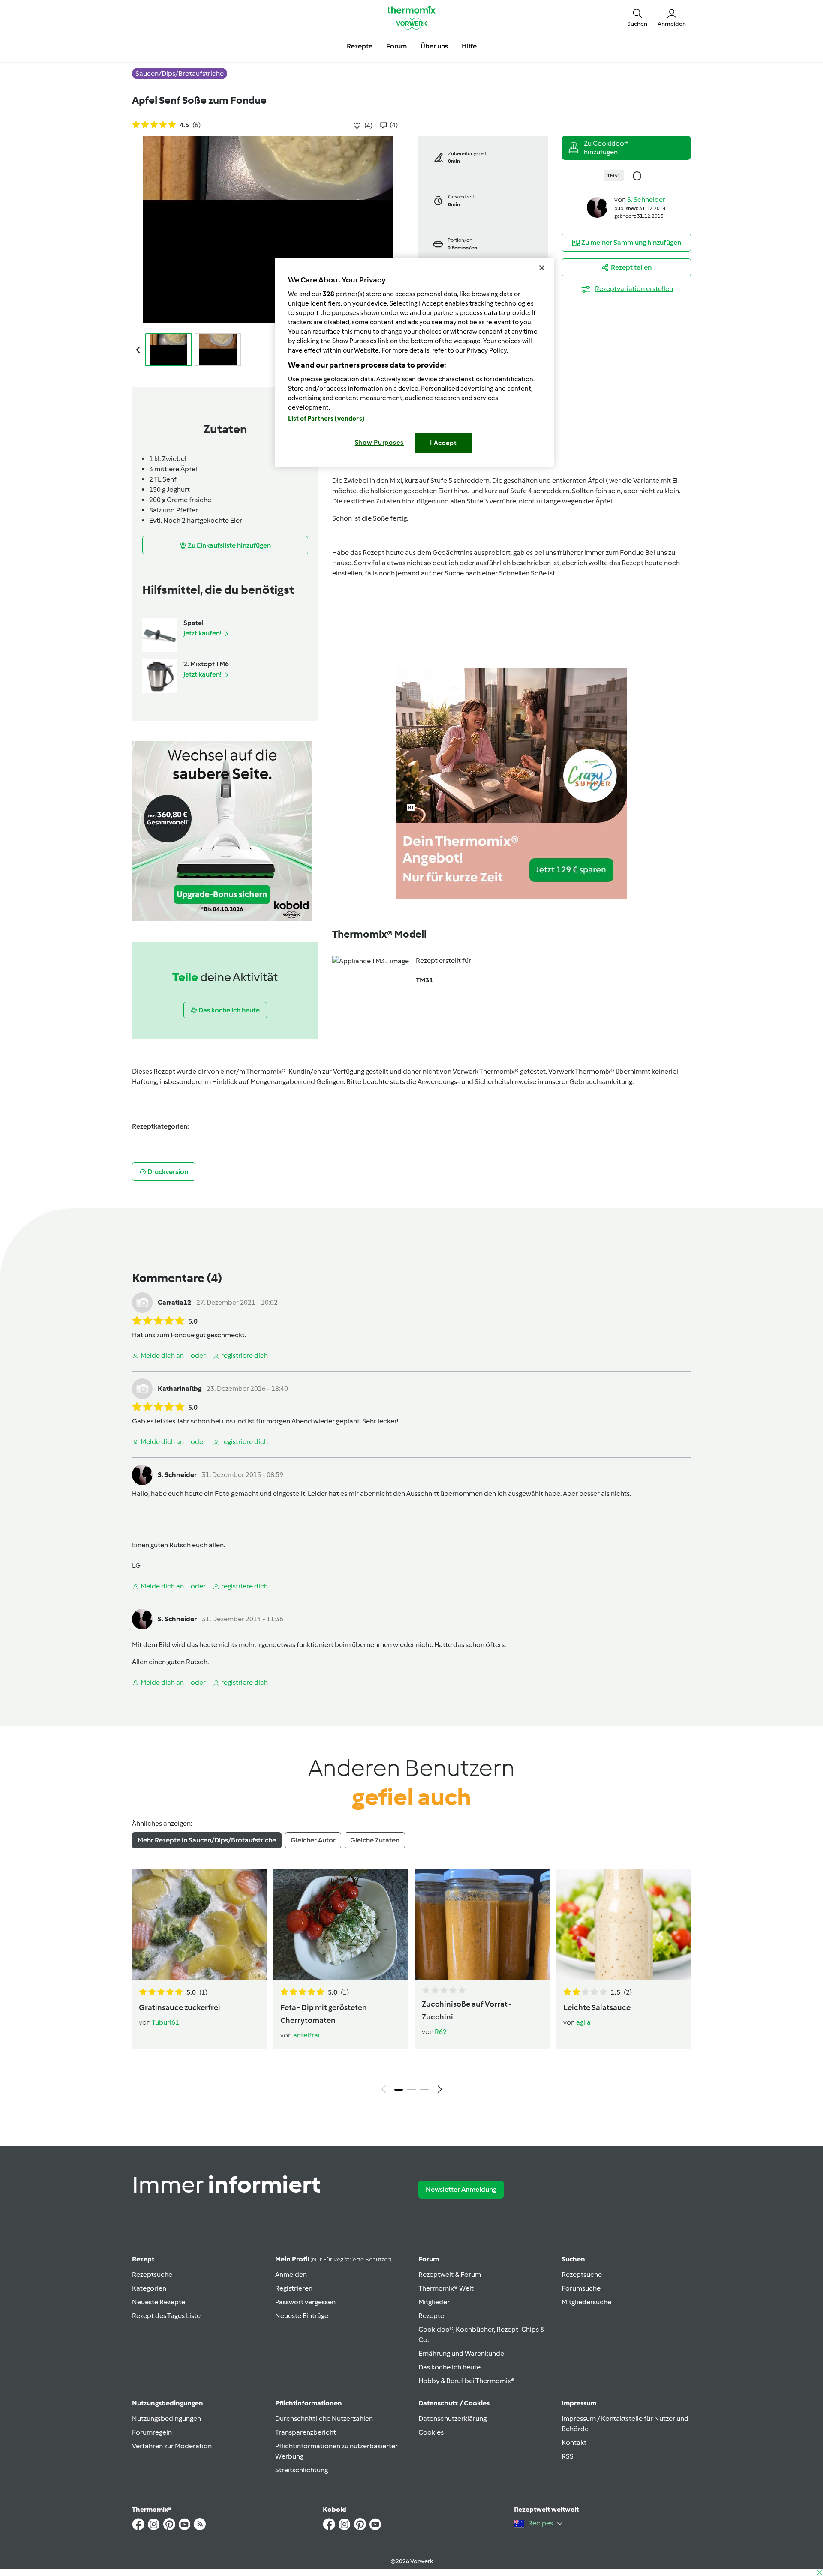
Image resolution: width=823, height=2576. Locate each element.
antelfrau (308, 2035)
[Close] (542, 268)
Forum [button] (396, 46)
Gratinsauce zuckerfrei (180, 2007)
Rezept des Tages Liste (166, 2316)
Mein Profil (333, 2259)
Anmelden (291, 2275)
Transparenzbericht (306, 2432)
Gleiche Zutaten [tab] (375, 1840)
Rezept (143, 2259)
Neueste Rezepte (159, 2302)
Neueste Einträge (302, 2316)
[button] (637, 17)
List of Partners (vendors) (326, 419)
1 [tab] (399, 2090)
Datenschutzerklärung (452, 2419)
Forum (429, 2259)
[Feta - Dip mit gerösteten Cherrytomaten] (341, 1925)
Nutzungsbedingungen (167, 2419)
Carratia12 (174, 1302)
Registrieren (294, 2288)
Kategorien (149, 2288)
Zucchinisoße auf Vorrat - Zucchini (467, 2010)
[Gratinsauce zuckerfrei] (199, 1925)
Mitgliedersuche (586, 2302)
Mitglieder (434, 2302)
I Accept (443, 443)
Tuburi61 (165, 2022)
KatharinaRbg (180, 1388)
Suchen (573, 2259)
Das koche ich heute (449, 2367)
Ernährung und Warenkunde (461, 2353)
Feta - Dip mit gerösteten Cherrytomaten (324, 2014)
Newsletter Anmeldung (461, 2189)
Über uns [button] (434, 46)
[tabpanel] (411, 1983)
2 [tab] (411, 2090)
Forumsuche (581, 2288)
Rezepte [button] (360, 46)
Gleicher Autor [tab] (313, 1840)
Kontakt (574, 2443)
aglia (583, 2022)
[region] (415, 362)
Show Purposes (380, 443)
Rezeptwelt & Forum (450, 2275)
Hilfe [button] (469, 46)
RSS (568, 2456)
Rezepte (431, 2316)
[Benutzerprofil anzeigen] (597, 207)
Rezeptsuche (152, 2275)
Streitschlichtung (302, 2470)
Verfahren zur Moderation (172, 2446)
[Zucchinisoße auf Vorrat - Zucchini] (482, 1925)
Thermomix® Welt (446, 2288)
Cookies (431, 2432)
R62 (441, 2032)
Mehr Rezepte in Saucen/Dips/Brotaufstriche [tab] (207, 1840)
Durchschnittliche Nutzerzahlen (324, 2419)
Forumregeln (152, 2432)
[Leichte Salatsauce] (624, 1925)
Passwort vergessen (305, 2302)
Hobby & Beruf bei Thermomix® (467, 2381)
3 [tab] (424, 2090)
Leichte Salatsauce (597, 2007)
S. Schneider (646, 199)
